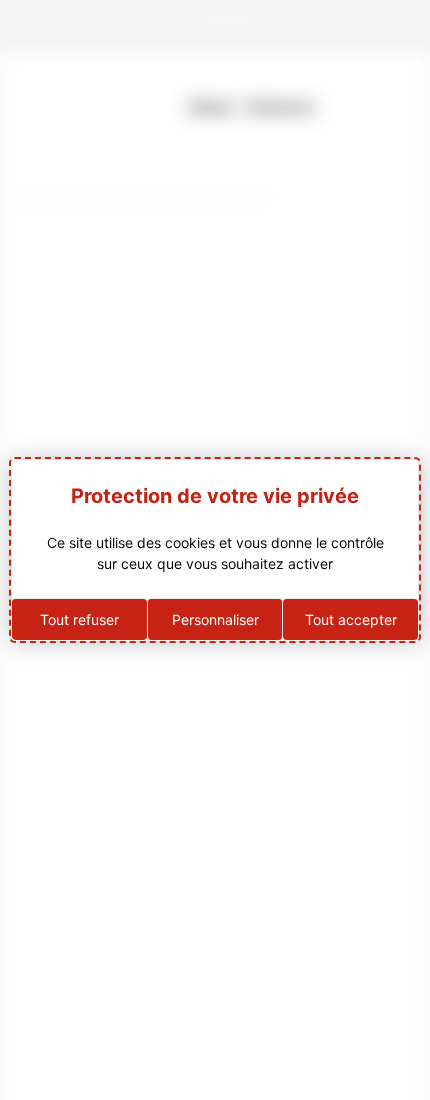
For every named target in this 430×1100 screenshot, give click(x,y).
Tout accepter (351, 619)
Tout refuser (79, 619)
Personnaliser (215, 619)
